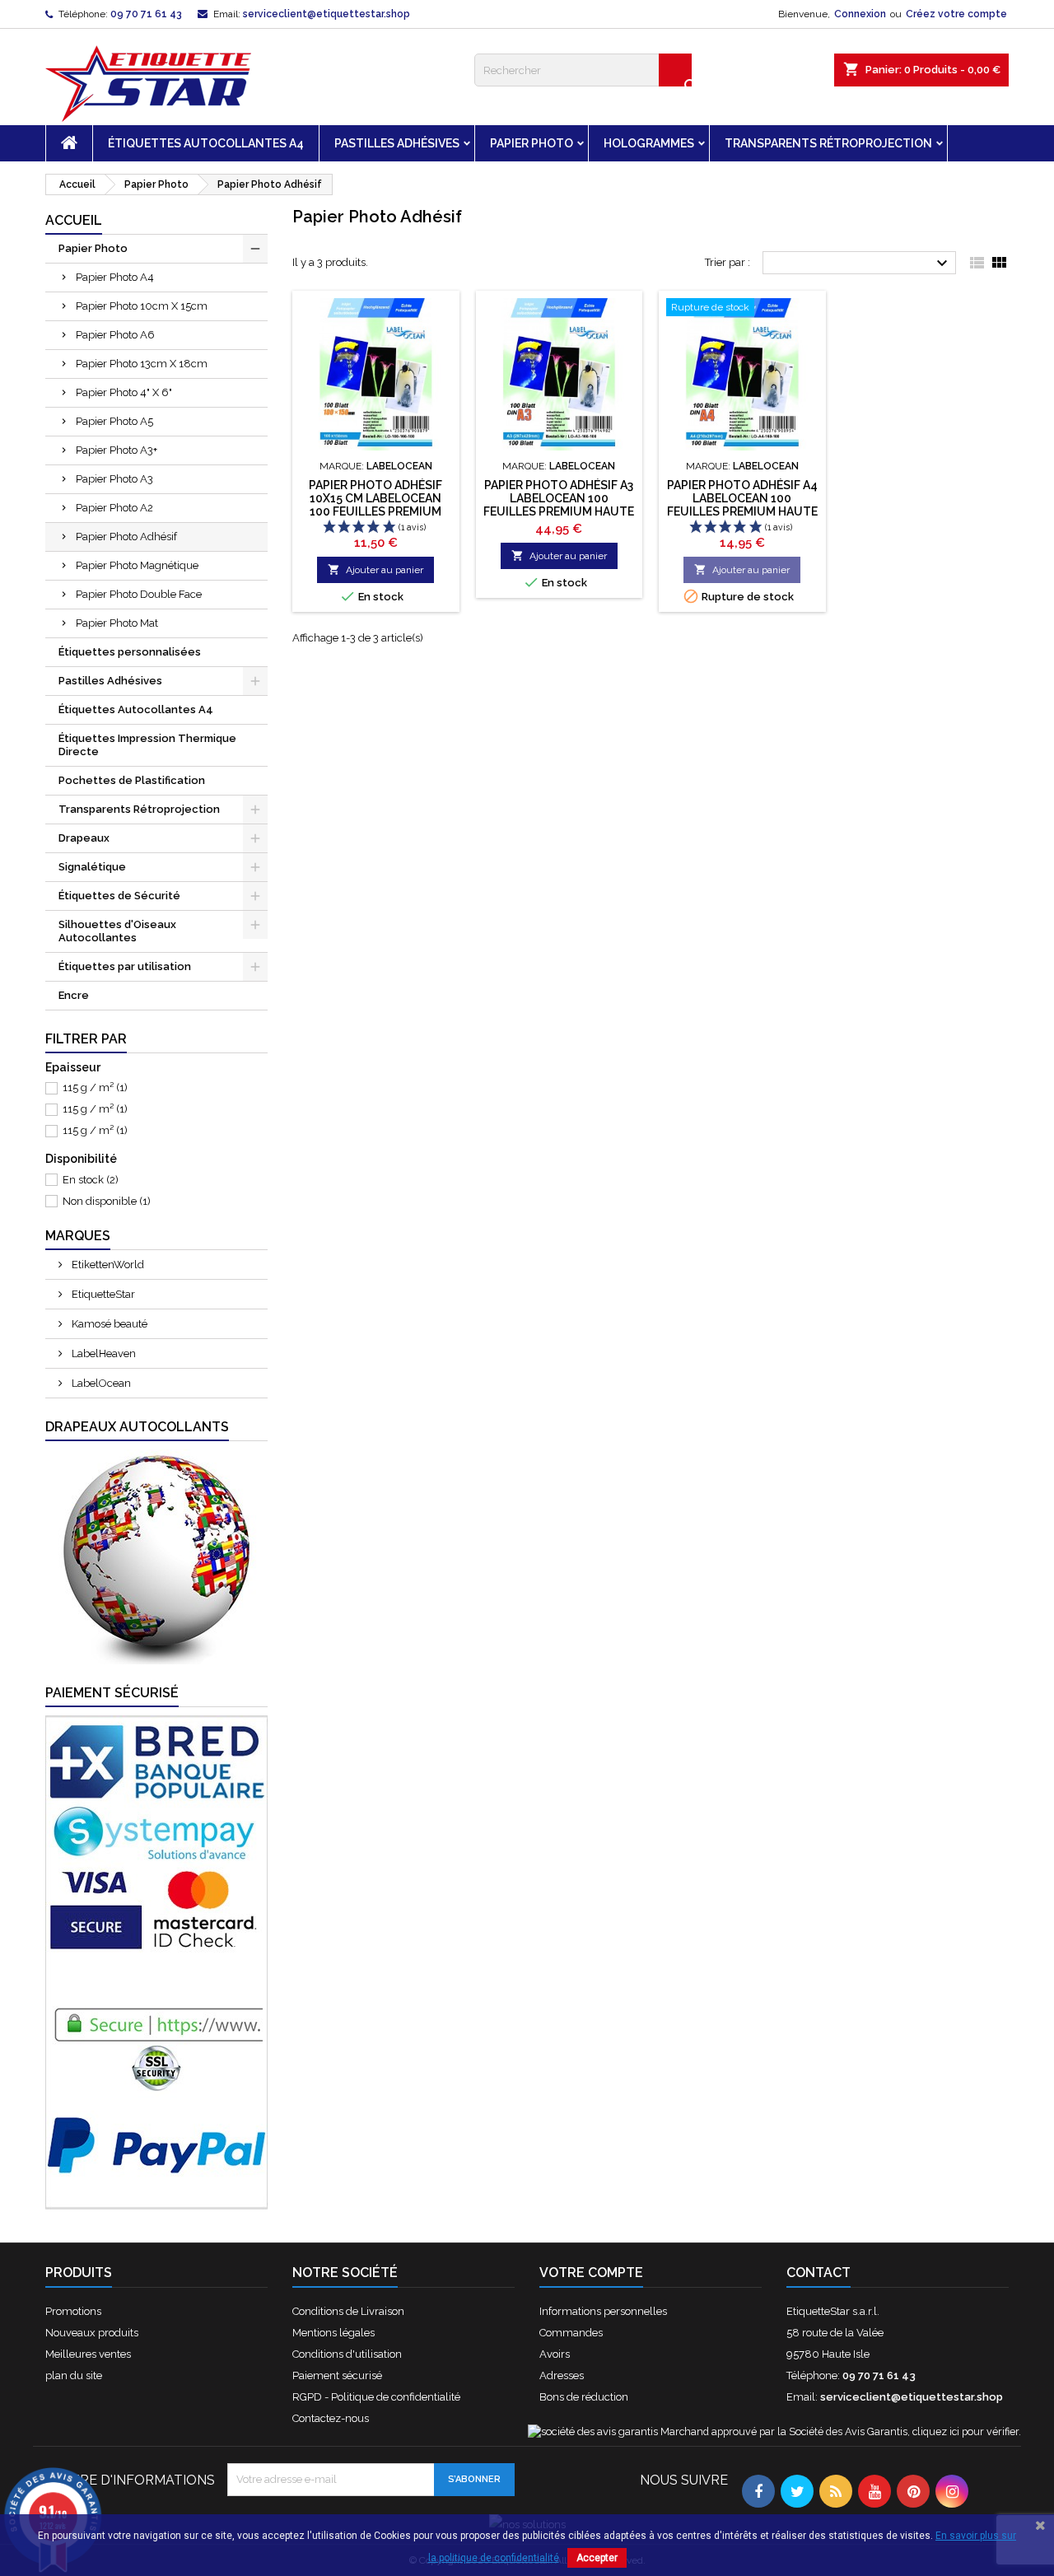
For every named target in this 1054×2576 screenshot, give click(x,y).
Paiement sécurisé (337, 2375)
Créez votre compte (956, 14)
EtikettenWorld (107, 1265)
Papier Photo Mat (117, 623)
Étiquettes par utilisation (125, 966)
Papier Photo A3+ (117, 450)
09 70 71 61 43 (146, 14)
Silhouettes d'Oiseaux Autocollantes (117, 931)
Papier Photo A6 (115, 335)
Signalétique (92, 867)
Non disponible (107, 1201)
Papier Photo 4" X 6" (124, 392)
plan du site (74, 2375)
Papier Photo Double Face (139, 594)
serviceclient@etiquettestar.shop (326, 14)
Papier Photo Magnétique (137, 565)
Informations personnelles (603, 2311)
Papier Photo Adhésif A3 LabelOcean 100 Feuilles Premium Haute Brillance (559, 505)
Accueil (74, 220)
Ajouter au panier (375, 569)
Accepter (597, 2558)
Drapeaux (84, 838)
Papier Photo (532, 143)
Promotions (73, 2311)
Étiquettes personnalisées (130, 652)
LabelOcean (100, 1383)
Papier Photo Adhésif (126, 537)
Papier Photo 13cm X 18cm (142, 364)
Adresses (562, 2375)
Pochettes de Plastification (132, 780)
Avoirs (555, 2354)
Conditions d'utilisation (347, 2354)
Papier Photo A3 (114, 479)
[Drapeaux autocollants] (156, 1556)
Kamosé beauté (108, 1324)
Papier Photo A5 (114, 421)
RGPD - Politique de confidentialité (376, 2397)
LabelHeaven (103, 1353)
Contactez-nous (331, 2418)
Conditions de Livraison (348, 2311)
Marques (78, 1236)
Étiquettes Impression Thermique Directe (147, 745)
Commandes (571, 2333)
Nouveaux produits (92, 2333)
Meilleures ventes (88, 2354)
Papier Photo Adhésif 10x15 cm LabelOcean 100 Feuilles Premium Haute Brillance (375, 505)
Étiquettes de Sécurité (119, 896)
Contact (818, 2273)
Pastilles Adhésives (397, 143)
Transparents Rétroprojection (828, 143)
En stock (91, 1180)
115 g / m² (95, 1087)
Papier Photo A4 (115, 277)
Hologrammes (649, 143)
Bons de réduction (584, 2397)
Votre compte (591, 2273)
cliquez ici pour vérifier (965, 2431)
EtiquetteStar (102, 1294)
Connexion (860, 14)
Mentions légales (333, 2333)
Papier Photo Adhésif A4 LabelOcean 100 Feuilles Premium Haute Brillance (742, 505)
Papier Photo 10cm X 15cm (142, 306)
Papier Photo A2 (114, 508)
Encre (74, 995)
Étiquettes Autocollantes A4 (206, 143)
